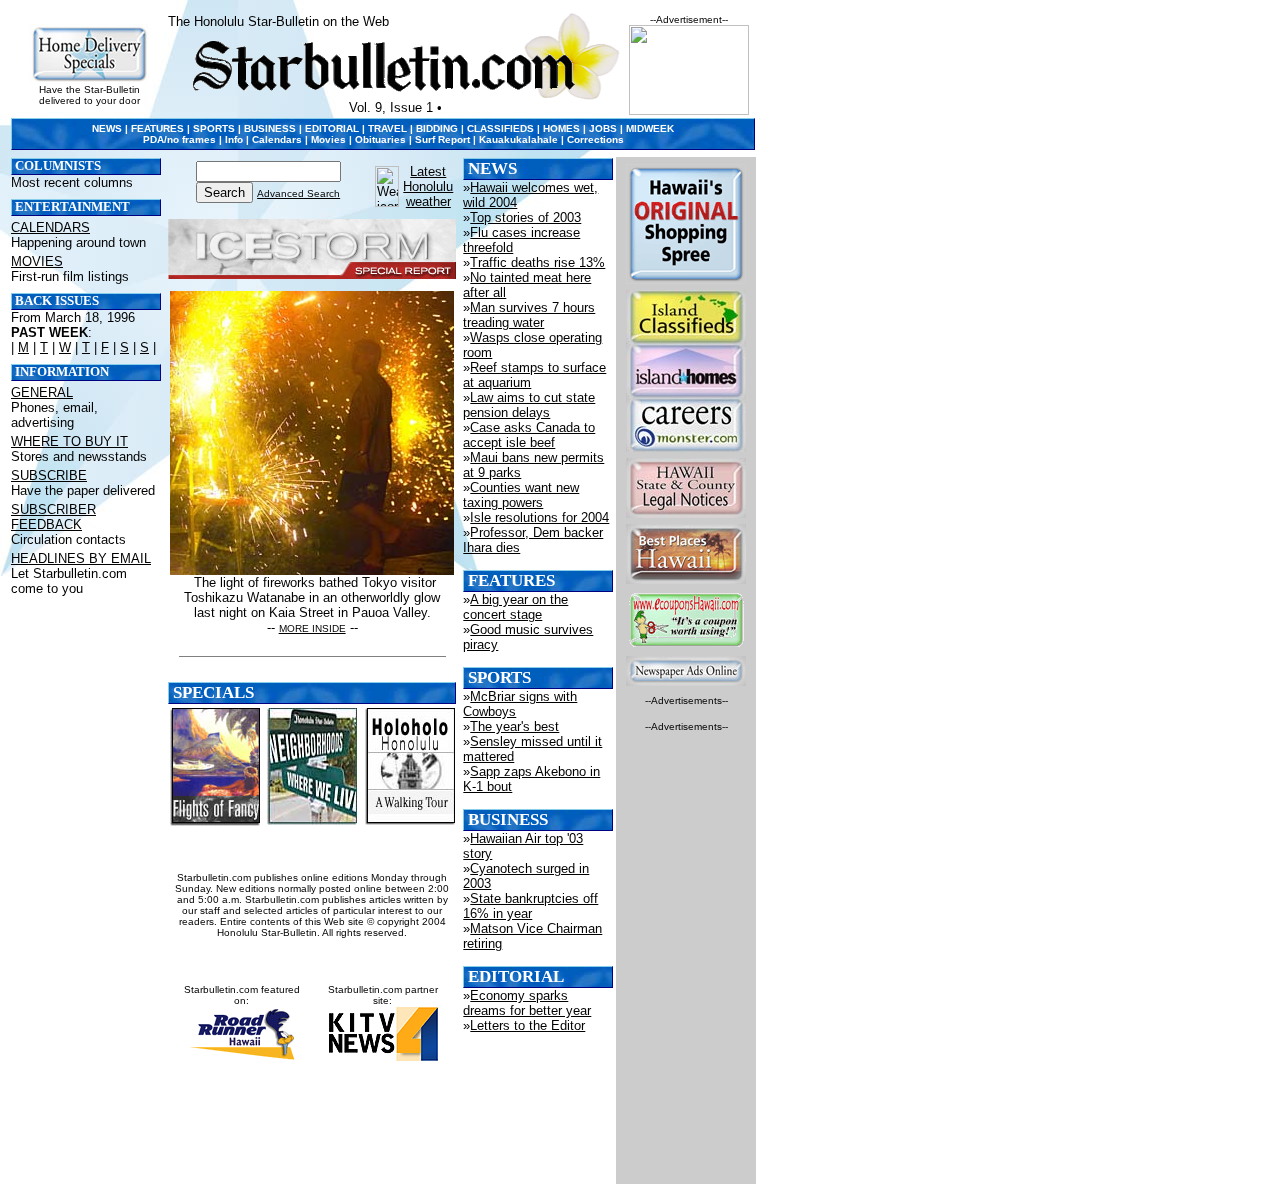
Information (62, 372)
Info (234, 139)
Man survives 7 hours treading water (529, 315)
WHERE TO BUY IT (69, 441)
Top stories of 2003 (525, 217)
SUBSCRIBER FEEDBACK (53, 517)
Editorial (516, 976)
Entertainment (72, 207)
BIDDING (437, 128)
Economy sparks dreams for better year (527, 1003)
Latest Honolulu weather (428, 186)
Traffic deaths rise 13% (537, 262)
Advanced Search (298, 193)
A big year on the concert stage (515, 607)
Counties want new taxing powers (521, 495)
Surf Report (442, 139)
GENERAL (42, 392)
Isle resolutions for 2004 (539, 517)
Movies (328, 139)
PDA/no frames (179, 139)
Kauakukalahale (518, 139)
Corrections (595, 139)
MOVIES (37, 261)
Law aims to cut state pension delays (529, 405)
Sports (499, 677)
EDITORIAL (332, 128)
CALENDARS (50, 227)
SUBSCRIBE (49, 475)
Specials (213, 692)
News (492, 168)
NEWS (107, 128)
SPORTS (214, 128)
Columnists (58, 166)
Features (511, 580)
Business (508, 819)
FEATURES (157, 128)
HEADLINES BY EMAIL (81, 558)
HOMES (561, 128)
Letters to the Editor (527, 1025)
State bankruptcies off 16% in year (530, 906)
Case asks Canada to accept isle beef (529, 435)
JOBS (603, 128)
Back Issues (57, 301)
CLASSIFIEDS (500, 128)
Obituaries (380, 139)
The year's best (514, 726)
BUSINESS (270, 128)
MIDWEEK (650, 128)
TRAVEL (387, 128)
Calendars (277, 139)
